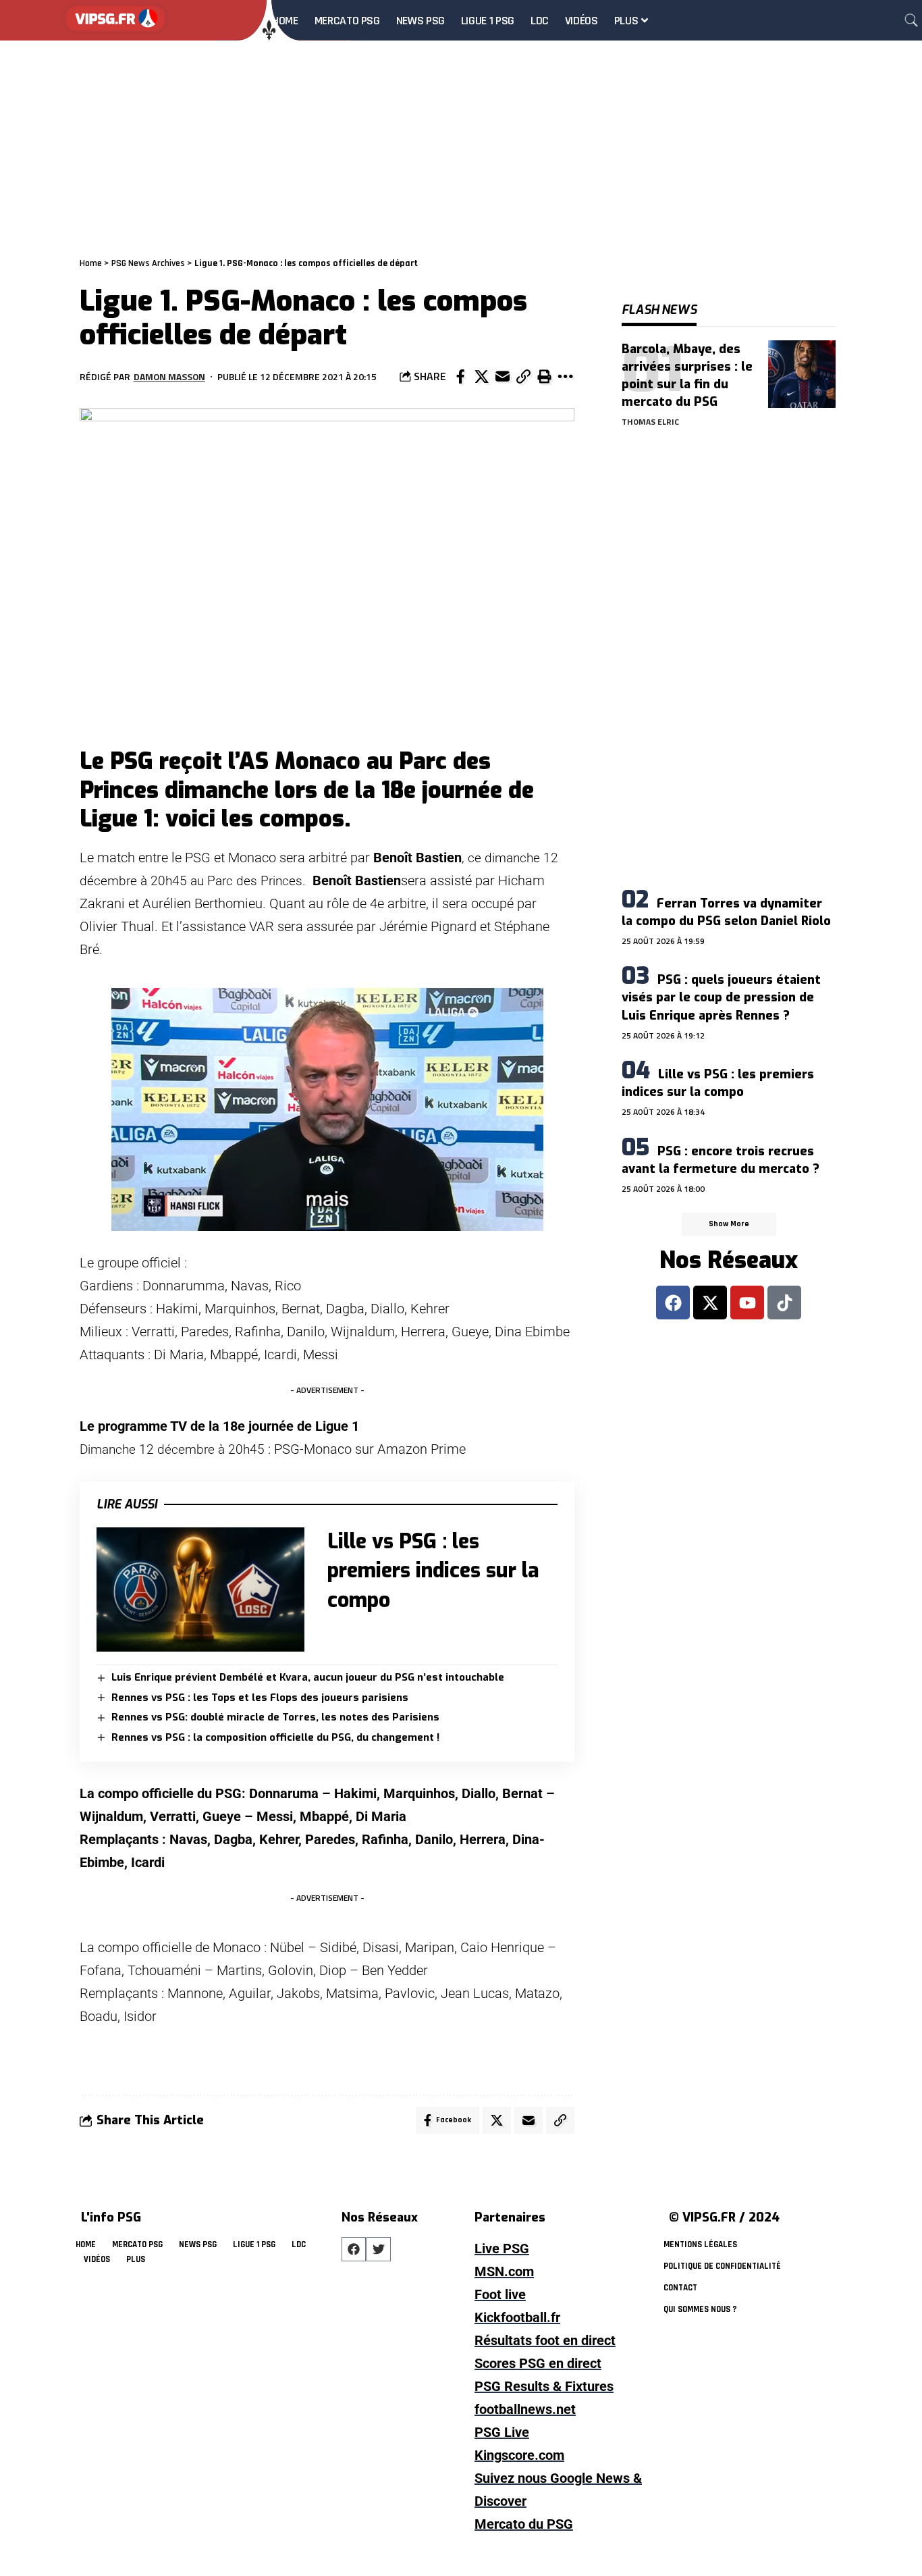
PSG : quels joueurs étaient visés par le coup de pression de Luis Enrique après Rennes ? (721, 997)
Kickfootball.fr (517, 2317)
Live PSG (502, 2249)
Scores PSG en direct (538, 2363)
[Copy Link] (523, 377)
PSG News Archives (148, 263)
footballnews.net (525, 2409)
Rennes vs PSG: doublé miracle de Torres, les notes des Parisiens (275, 1717)
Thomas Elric (650, 422)
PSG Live (502, 2432)
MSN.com (504, 2271)
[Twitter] (379, 2249)
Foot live (500, 2294)
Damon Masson (169, 376)
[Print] (544, 377)
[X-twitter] (710, 1303)
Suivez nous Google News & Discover (558, 2490)
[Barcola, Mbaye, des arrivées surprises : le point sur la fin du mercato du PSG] (802, 374)
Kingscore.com (519, 2455)
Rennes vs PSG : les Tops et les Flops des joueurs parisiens (260, 1698)
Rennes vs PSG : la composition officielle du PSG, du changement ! (275, 1737)
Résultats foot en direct (545, 2340)
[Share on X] (481, 377)
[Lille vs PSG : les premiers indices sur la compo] (200, 1590)
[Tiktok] (784, 1303)
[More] (565, 377)
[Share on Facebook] (460, 377)
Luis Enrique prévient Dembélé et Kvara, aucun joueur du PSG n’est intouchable (308, 1677)
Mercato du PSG (524, 2524)
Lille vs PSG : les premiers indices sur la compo (433, 1571)
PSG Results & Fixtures (544, 2386)
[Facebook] (673, 1303)
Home (91, 263)
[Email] (502, 377)
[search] (911, 20)
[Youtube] (747, 1303)
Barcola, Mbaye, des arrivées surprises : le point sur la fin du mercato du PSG (687, 375)
